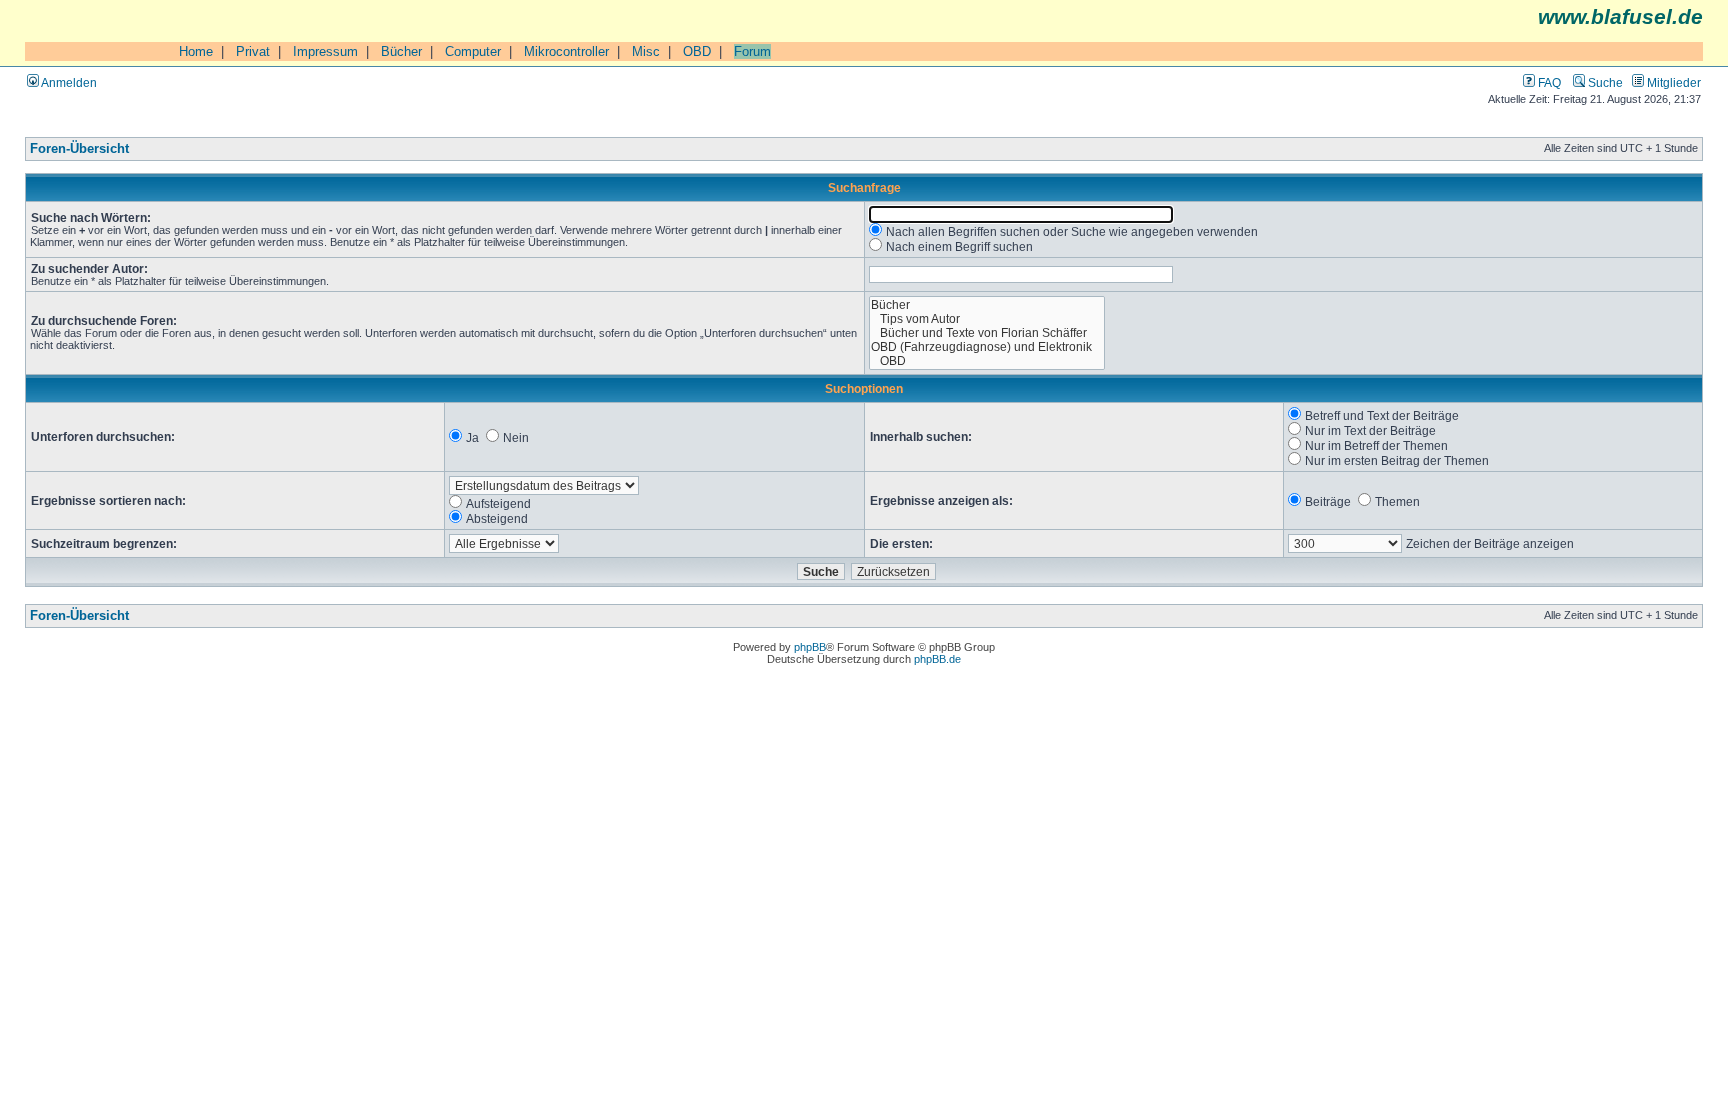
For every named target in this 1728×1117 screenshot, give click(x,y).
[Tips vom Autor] (987, 319)
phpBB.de (937, 659)
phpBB (810, 647)
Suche (1604, 82)
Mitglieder (1672, 82)
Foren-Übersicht (79, 149)
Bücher (401, 51)
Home (196, 51)
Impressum (325, 51)
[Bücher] (987, 305)
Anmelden (68, 82)
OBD (697, 51)
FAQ (1548, 82)
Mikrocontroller (566, 51)
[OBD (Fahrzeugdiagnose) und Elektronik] (987, 347)
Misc (646, 51)
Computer (473, 51)
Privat (253, 51)
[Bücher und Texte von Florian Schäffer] (987, 333)
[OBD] (987, 361)
